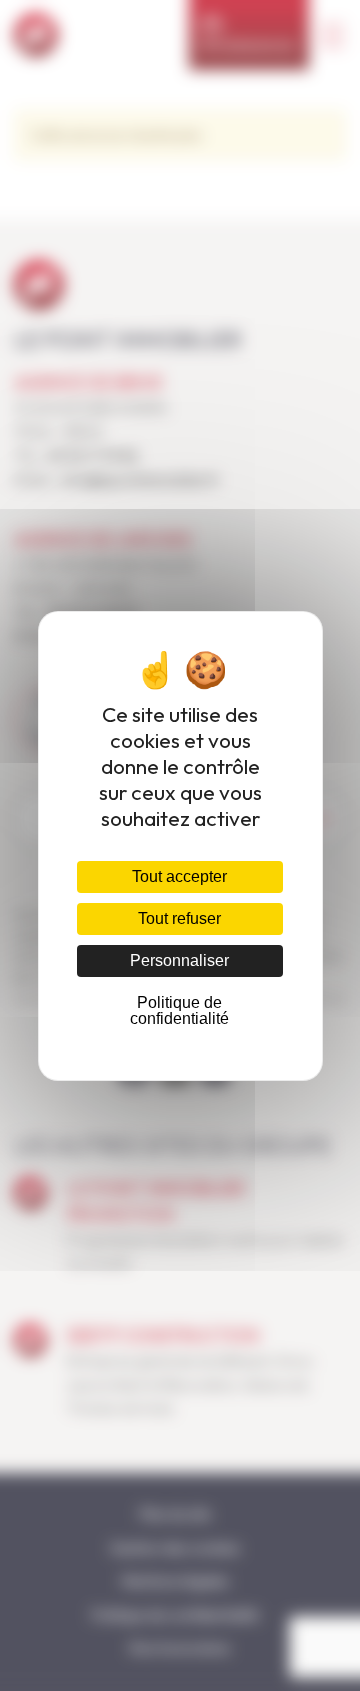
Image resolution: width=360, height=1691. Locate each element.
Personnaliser (179, 960)
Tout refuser (179, 918)
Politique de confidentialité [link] (179, 1010)
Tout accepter (179, 876)
